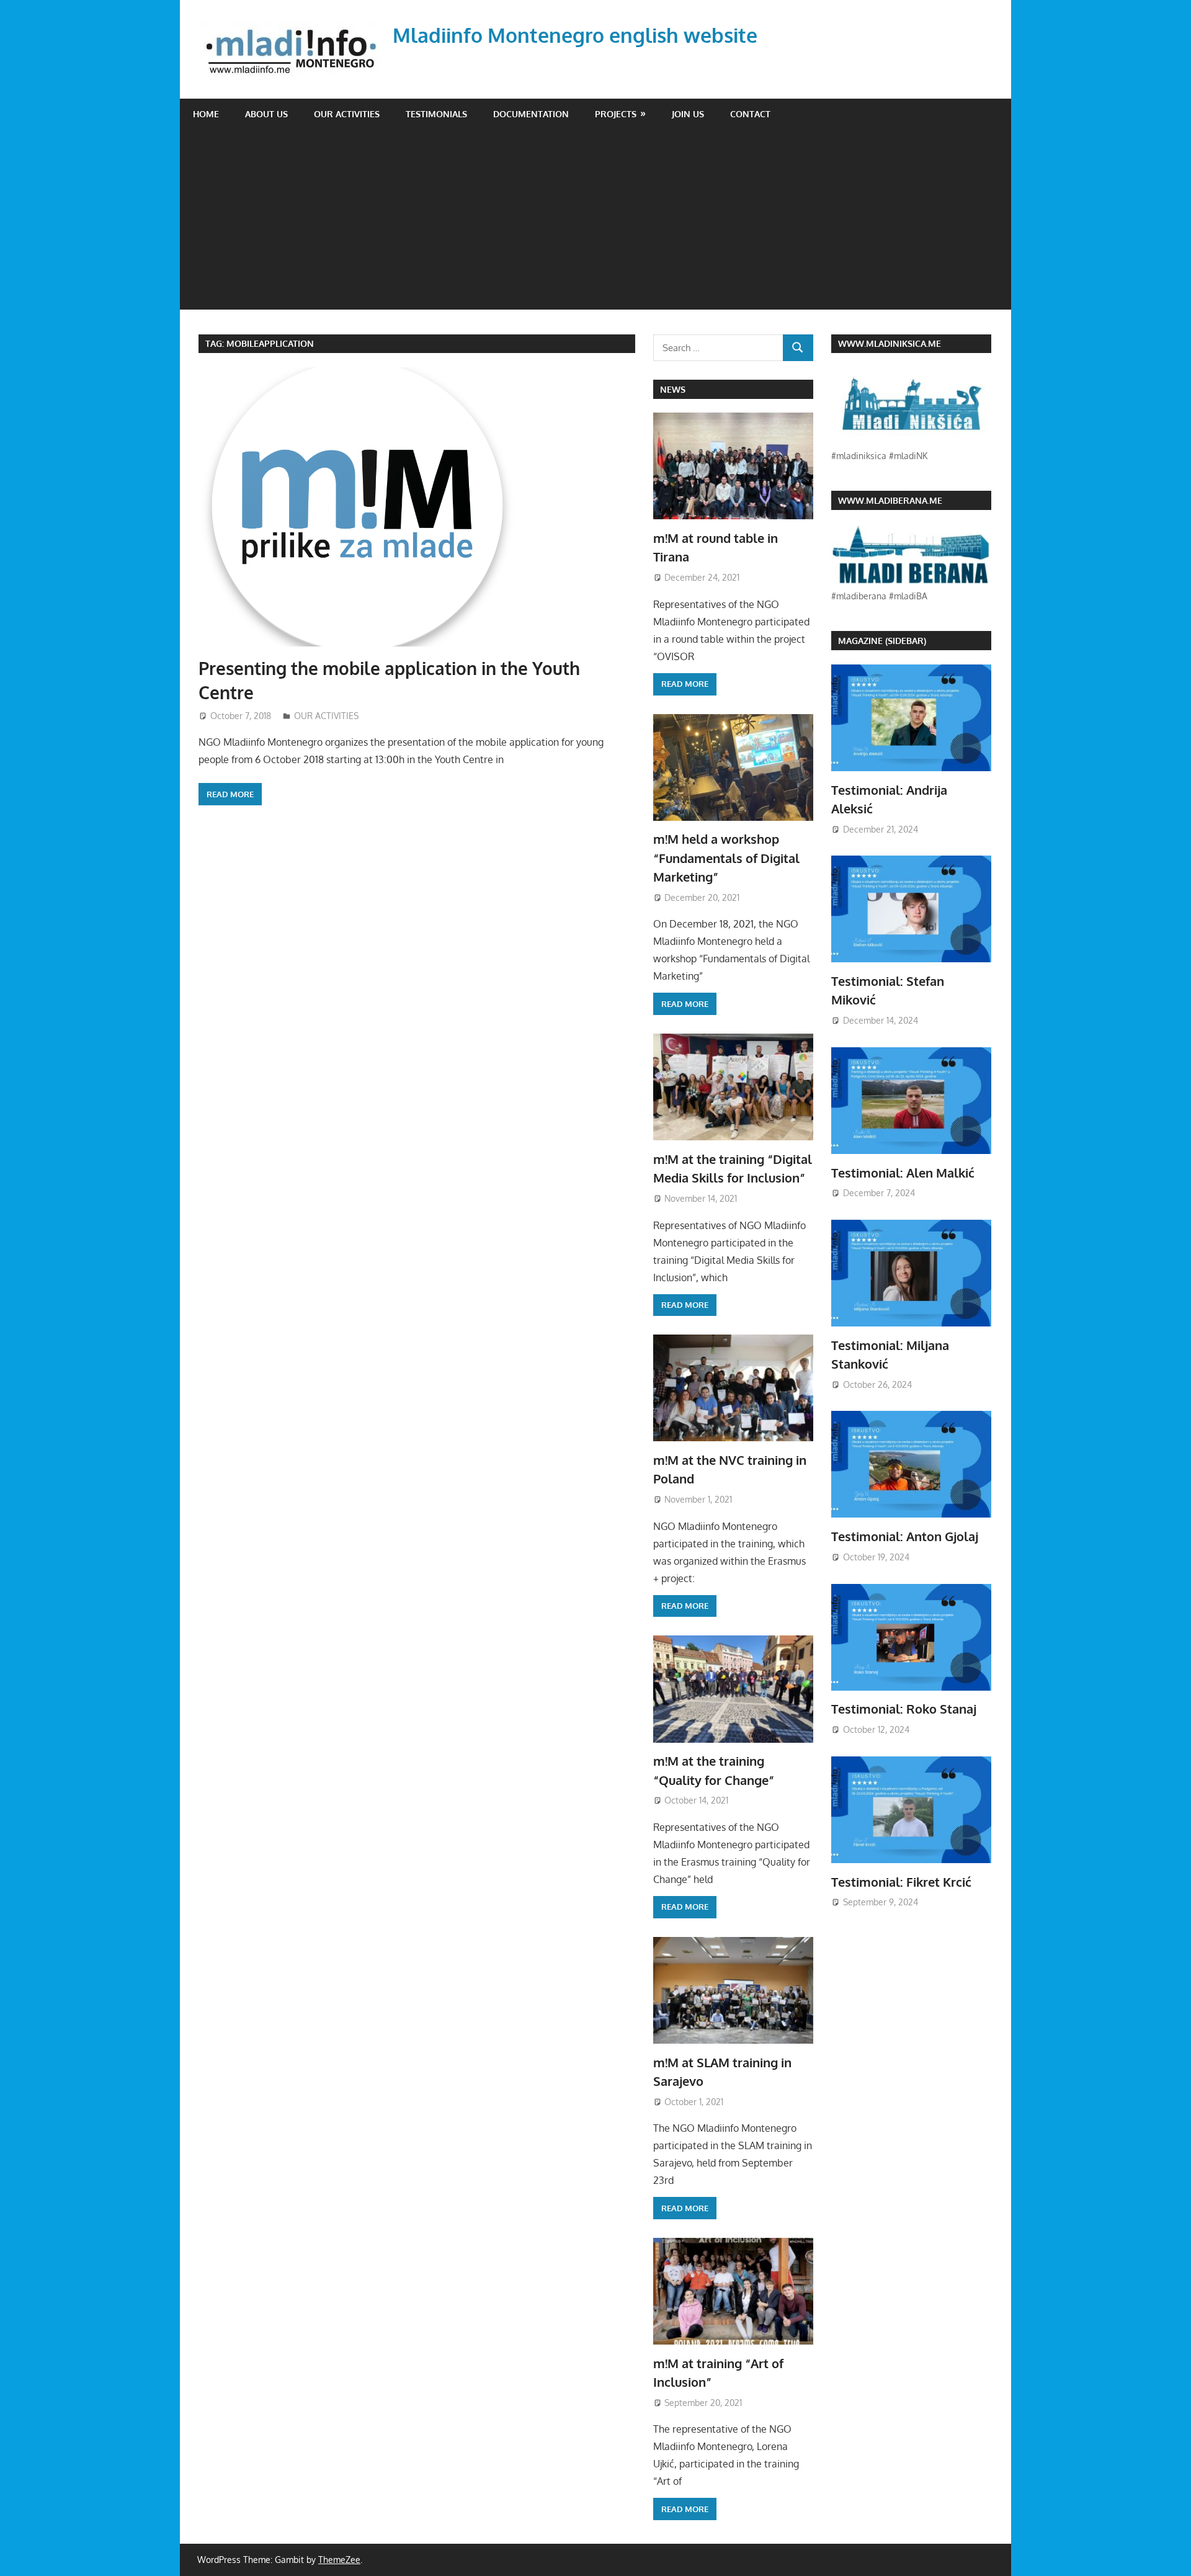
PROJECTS (616, 114)
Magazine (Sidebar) (882, 641)
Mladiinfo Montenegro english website (575, 35)
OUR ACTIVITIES (347, 114)
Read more (230, 794)
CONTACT (750, 114)
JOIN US (688, 114)
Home (206, 114)
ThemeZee (339, 2560)
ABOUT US (266, 114)
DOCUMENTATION (531, 114)
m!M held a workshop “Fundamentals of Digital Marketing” (726, 858)
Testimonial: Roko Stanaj (904, 1709)
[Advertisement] (595, 223)
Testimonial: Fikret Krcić (901, 1882)
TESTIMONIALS (436, 114)
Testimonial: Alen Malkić (903, 1173)
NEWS (673, 389)
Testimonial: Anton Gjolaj (905, 1536)
